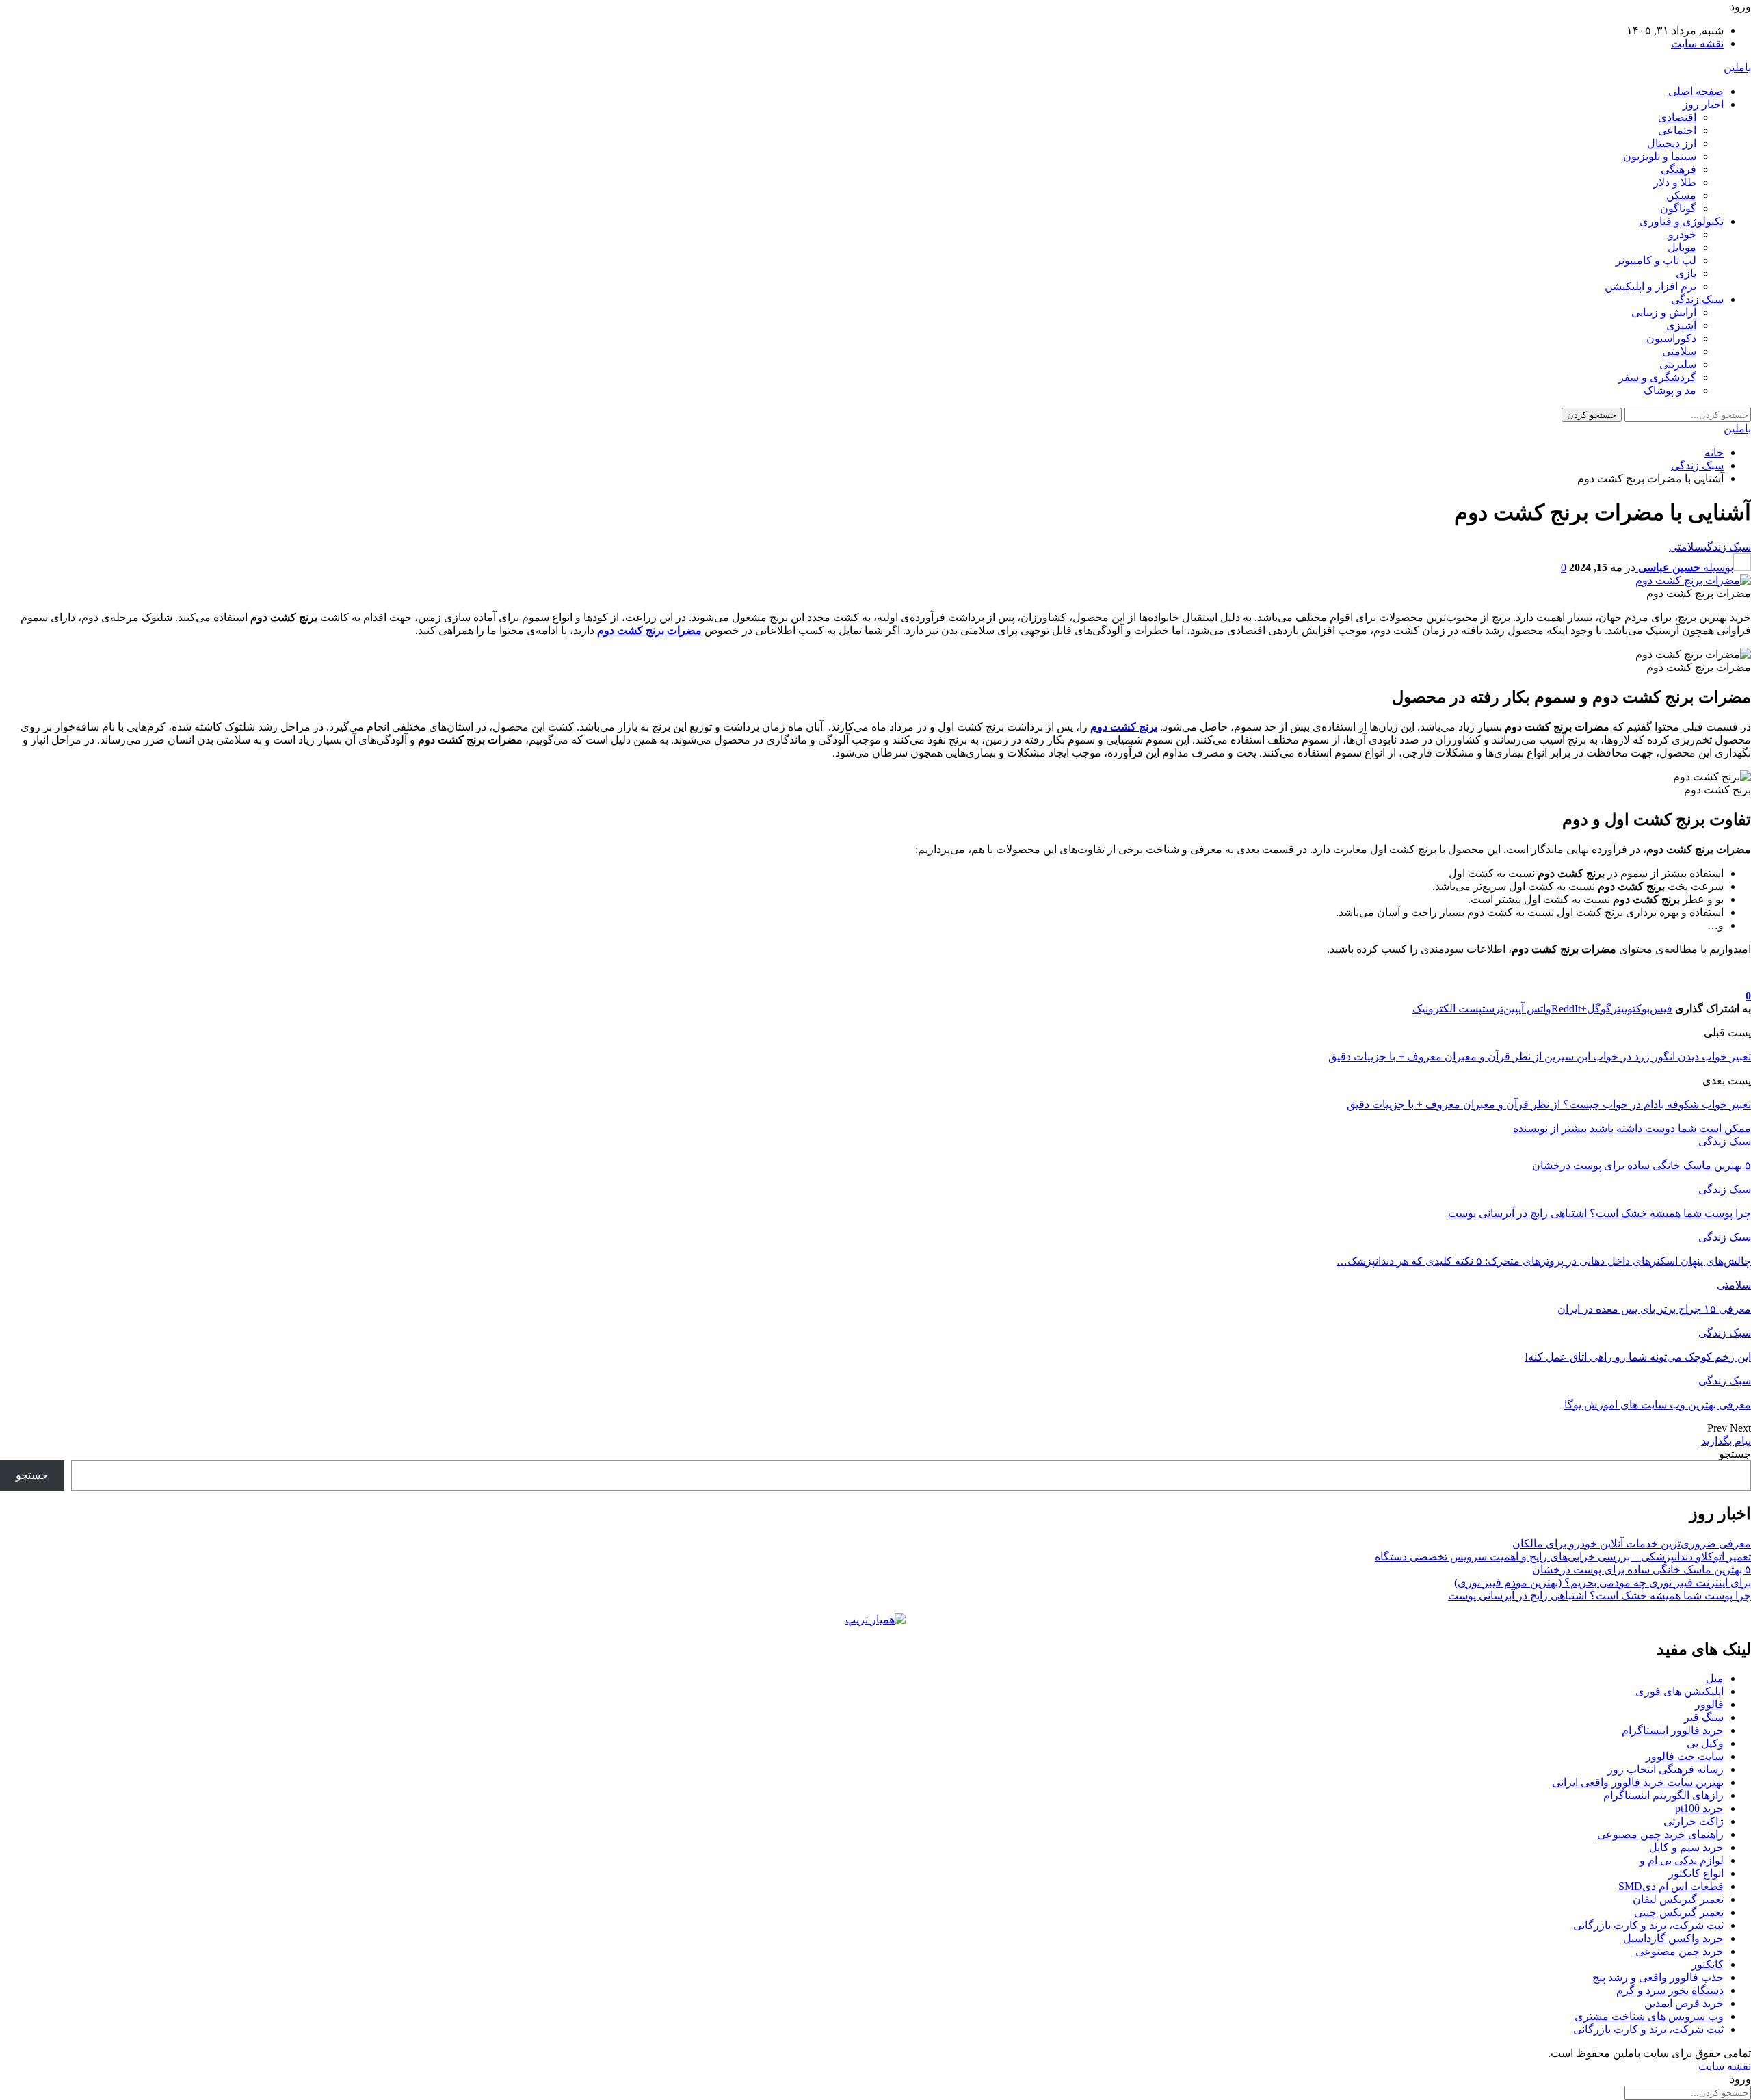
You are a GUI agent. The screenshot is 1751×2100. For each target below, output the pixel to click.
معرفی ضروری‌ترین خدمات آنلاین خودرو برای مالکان (1632, 1544)
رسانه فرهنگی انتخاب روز (1666, 1769)
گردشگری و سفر (1657, 377)
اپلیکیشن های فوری (1680, 1691)
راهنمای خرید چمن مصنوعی (1660, 1834)
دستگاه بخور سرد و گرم (1670, 1990)
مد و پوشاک (1670, 390)
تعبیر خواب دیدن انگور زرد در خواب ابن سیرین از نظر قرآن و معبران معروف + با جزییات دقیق (1540, 1056)
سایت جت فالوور (1685, 1756)
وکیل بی (1705, 1743)
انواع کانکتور (1696, 1873)
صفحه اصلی (1696, 91)
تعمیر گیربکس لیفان (1678, 1899)
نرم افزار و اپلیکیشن (1650, 286)
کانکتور (1708, 1964)
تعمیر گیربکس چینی (1679, 1912)
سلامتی (1679, 351)
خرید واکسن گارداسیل (1673, 1938)
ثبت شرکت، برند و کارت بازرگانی (1648, 1925)
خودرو (1682, 234)
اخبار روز (1703, 104)
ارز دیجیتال (1672, 143)
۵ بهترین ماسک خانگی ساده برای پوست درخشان (1642, 1570)
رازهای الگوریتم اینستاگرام (1663, 1795)
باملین (1737, 67)
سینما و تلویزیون (1660, 156)
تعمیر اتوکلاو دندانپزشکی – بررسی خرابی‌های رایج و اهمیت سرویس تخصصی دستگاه (1563, 1557)
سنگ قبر (1704, 1717)
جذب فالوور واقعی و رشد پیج (1658, 1977)
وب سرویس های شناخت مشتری (1649, 2016)
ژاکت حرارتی (1694, 1821)
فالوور (1709, 1704)
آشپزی (1681, 325)
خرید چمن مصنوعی (1680, 1951)
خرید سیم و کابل (1686, 1847)
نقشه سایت (1697, 43)
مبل (1715, 1678)
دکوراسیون (1671, 338)
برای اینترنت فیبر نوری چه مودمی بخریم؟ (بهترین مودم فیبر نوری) (1603, 1583)
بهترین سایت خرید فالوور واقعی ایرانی (1638, 1782)
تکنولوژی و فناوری (1682, 221)
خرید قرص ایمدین (1684, 2003)
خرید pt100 (1699, 1808)
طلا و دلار (1675, 182)
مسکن (1681, 195)
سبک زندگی (1697, 299)
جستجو (1735, 1454)
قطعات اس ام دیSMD (1671, 1886)
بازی (1686, 273)
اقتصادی (1677, 117)
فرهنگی (1678, 169)
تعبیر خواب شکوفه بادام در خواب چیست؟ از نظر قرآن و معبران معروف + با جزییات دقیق (1549, 1104)
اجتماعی (1677, 130)
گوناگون (1678, 208)
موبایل (1682, 247)
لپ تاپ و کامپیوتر (1656, 260)
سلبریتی (1678, 364)
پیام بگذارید (1726, 1441)
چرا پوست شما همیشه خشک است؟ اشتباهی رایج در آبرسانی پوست (1599, 1596)
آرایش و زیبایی (1664, 312)
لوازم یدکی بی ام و (1682, 1860)
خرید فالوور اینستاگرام (1673, 1730)
